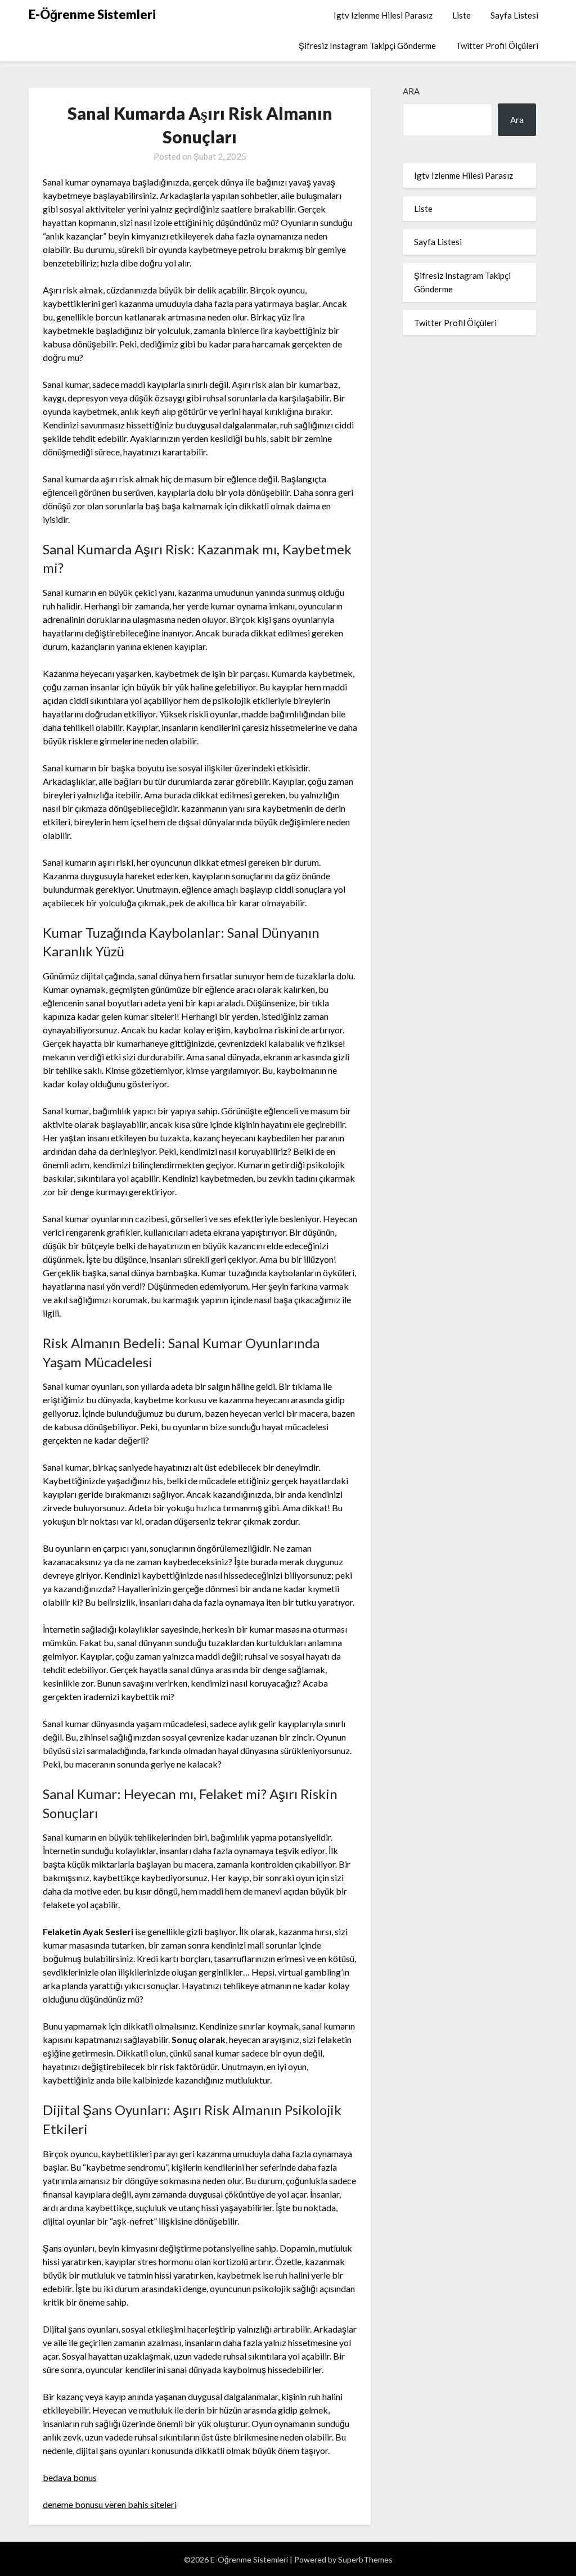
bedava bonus (70, 2477)
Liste (462, 15)
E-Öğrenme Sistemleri (92, 14)
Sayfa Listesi (514, 15)
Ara (411, 91)
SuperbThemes (365, 2559)
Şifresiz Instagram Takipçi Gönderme (367, 46)
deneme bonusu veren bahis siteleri (110, 2504)
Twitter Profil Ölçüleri (497, 46)
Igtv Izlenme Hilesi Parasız (383, 15)
